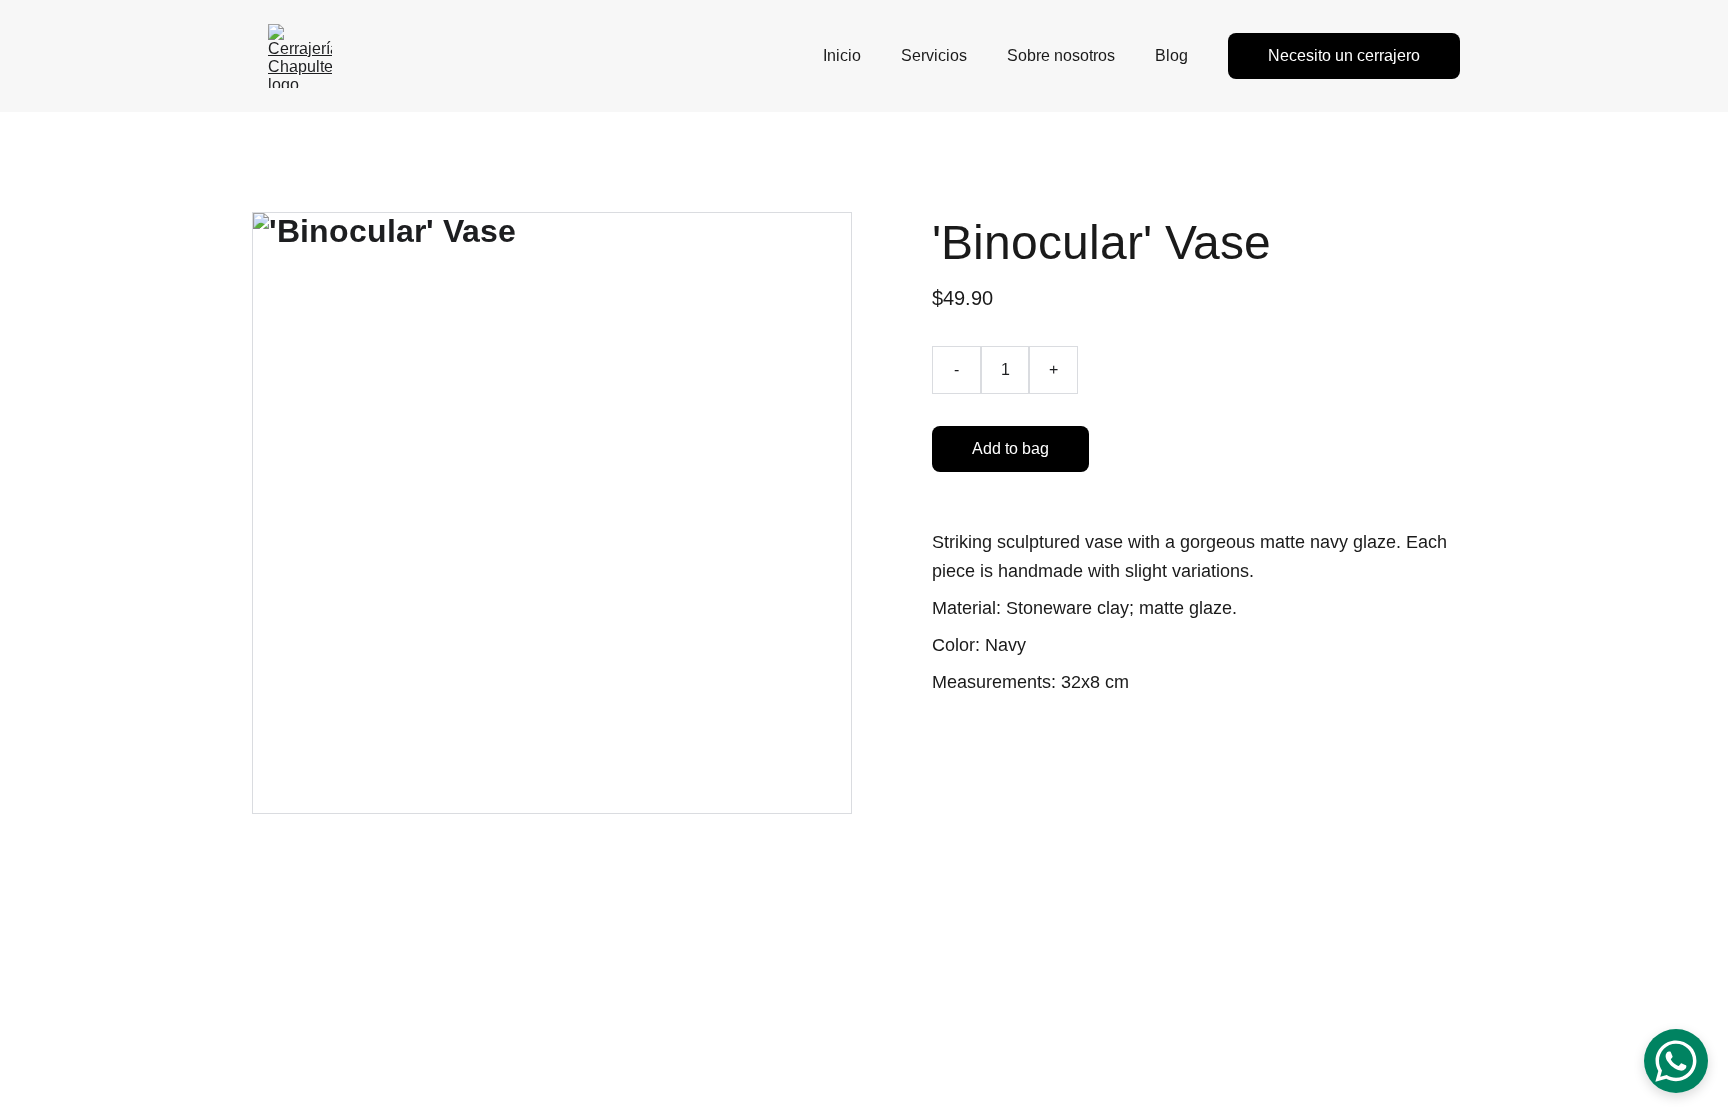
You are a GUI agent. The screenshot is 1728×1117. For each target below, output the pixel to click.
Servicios (934, 55)
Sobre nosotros (1061, 55)
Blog (1171, 55)
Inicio (842, 55)
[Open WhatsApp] (1676, 1061)
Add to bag (1010, 448)
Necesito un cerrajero (1344, 55)
